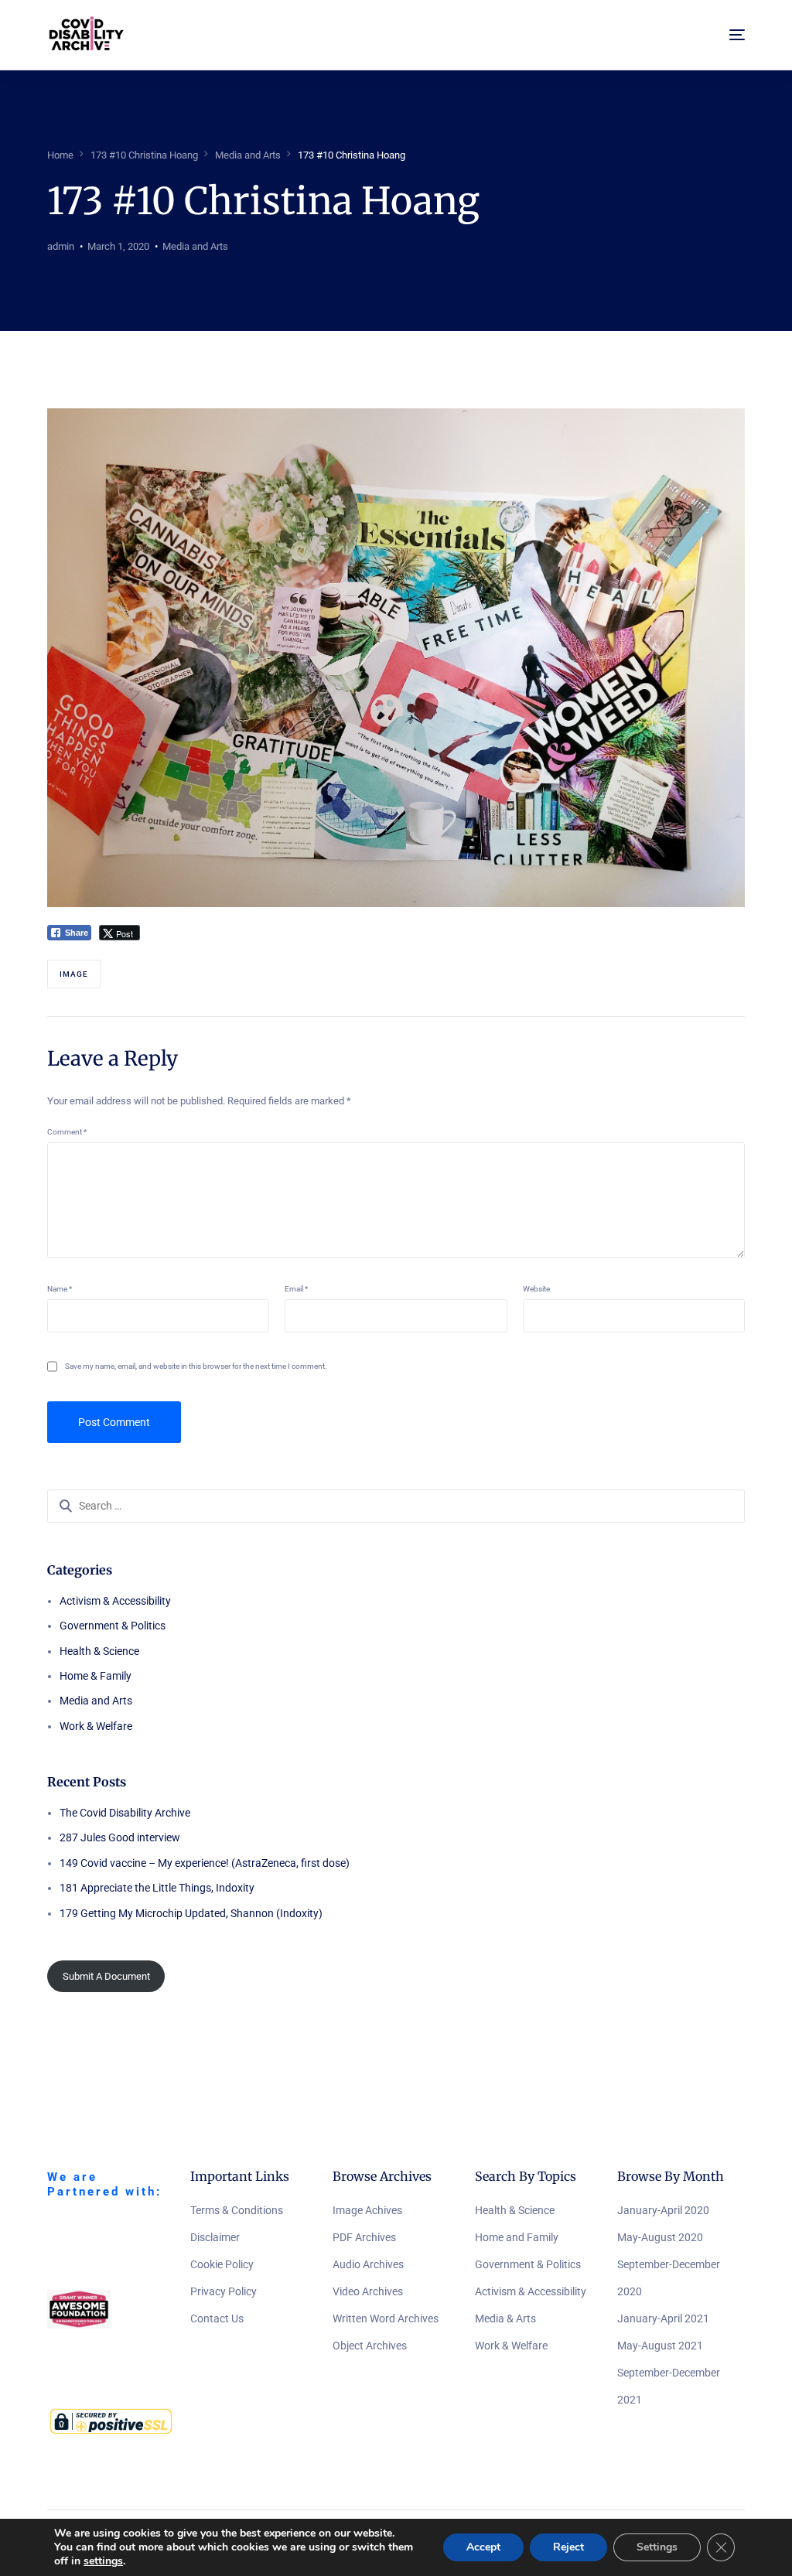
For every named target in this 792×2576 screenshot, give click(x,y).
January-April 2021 (663, 2318)
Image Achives (367, 2210)
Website (536, 1289)
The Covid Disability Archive (125, 1813)
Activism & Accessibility (115, 1601)
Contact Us (217, 2318)
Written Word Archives (386, 2318)
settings (103, 2561)
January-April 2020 (663, 2210)
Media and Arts (195, 246)
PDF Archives (364, 2237)
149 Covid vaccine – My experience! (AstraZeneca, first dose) (205, 1863)
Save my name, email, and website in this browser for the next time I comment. (196, 1366)
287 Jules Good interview (120, 1837)
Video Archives (368, 2291)
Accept (483, 2547)
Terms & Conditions (237, 2210)
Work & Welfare (96, 1726)
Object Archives (370, 2346)
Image (74, 974)
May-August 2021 (660, 2346)
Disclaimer (215, 2237)
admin (61, 246)
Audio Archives (368, 2264)
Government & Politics (113, 1626)
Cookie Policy (222, 2264)
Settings (657, 2547)
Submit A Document (106, 1976)
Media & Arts (505, 2318)
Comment (67, 1132)
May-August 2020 (660, 2237)
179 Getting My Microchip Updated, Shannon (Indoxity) (191, 1913)
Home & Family (96, 1676)
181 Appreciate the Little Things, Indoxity (157, 1888)
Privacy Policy (224, 2291)
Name (60, 1289)
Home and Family (517, 2237)
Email (296, 1289)
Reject (568, 2547)
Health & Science (99, 1651)
